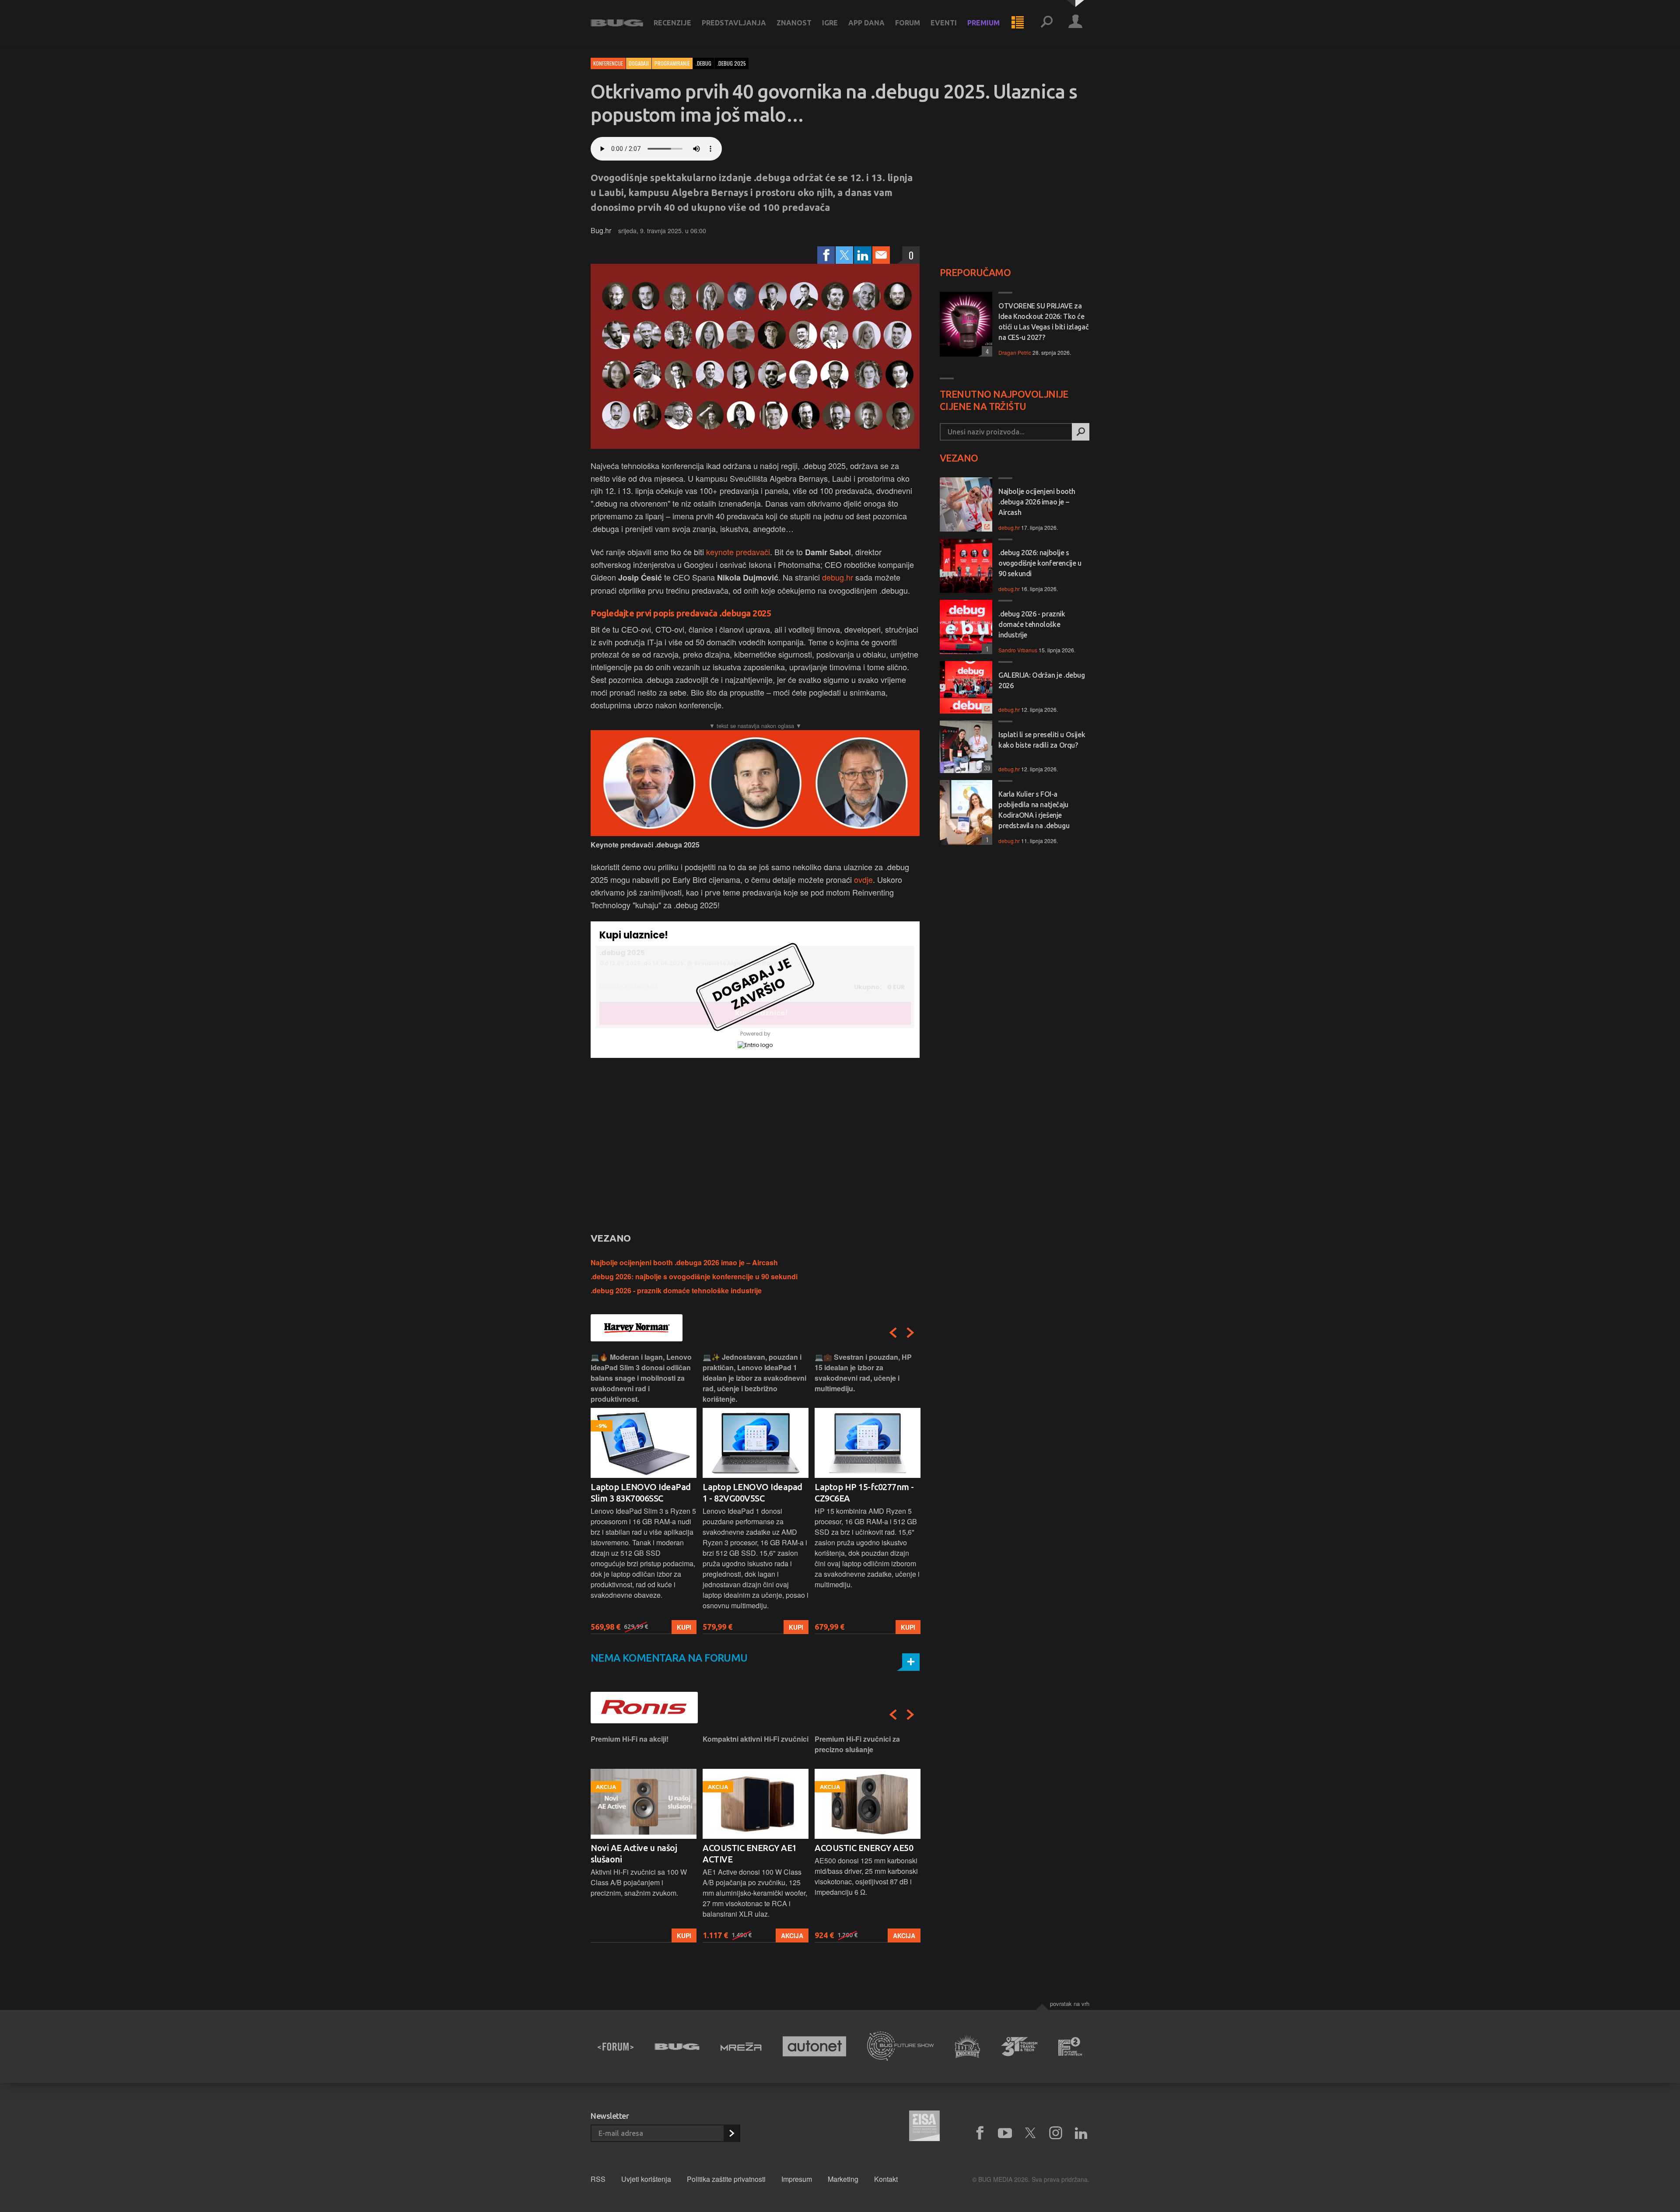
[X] (1030, 2133)
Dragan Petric (1015, 352)
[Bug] (677, 2047)
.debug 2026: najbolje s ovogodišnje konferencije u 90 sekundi (694, 1276)
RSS (598, 2179)
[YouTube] (1005, 2133)
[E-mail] (881, 255)
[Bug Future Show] (901, 2046)
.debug (703, 63)
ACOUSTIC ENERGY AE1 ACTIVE (638, 1853)
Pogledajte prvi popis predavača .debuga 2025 (681, 613)
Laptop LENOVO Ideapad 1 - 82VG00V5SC (640, 1493)
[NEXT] (910, 1333)
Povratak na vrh (1070, 2004)
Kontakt (886, 2179)
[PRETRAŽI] (1081, 432)
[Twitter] (844, 255)
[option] (644, 1493)
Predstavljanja (734, 23)
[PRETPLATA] (731, 2133)
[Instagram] (1056, 2133)
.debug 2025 (731, 63)
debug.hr (838, 577)
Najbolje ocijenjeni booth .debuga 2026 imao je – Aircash (684, 1262)
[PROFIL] (1075, 23)
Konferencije (608, 63)
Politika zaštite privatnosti (726, 2179)
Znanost (794, 23)
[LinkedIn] (863, 255)
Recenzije (672, 23)
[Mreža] (741, 2047)
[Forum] (616, 2047)
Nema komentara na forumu (669, 1658)
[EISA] (924, 2127)
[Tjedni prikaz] (1018, 23)
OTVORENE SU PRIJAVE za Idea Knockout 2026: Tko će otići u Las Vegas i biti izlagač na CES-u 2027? (1043, 322)
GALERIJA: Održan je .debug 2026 (1042, 680)
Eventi (944, 23)
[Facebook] (826, 255)
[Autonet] (815, 2046)
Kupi (684, 1627)
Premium (983, 23)
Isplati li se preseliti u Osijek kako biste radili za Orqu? (1042, 740)
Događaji (639, 63)
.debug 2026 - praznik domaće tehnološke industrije (676, 1290)
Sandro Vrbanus (1018, 650)
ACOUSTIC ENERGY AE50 (752, 1848)
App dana (866, 23)
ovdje (863, 879)
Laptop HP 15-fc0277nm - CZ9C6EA (752, 1493)
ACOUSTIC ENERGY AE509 (866, 1848)
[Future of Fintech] (1070, 2046)
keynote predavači (738, 552)
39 (986, 768)
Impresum (797, 2179)
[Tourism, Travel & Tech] (1019, 2047)
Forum (908, 23)
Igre (830, 23)
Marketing (843, 2179)
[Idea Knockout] (968, 2046)
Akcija (680, 1935)
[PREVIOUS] (893, 1333)
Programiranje (672, 63)
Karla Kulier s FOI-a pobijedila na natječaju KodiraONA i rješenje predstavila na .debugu (1034, 810)
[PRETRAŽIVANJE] (1046, 23)
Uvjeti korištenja (646, 2179)
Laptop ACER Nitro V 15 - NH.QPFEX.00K (863, 1493)
